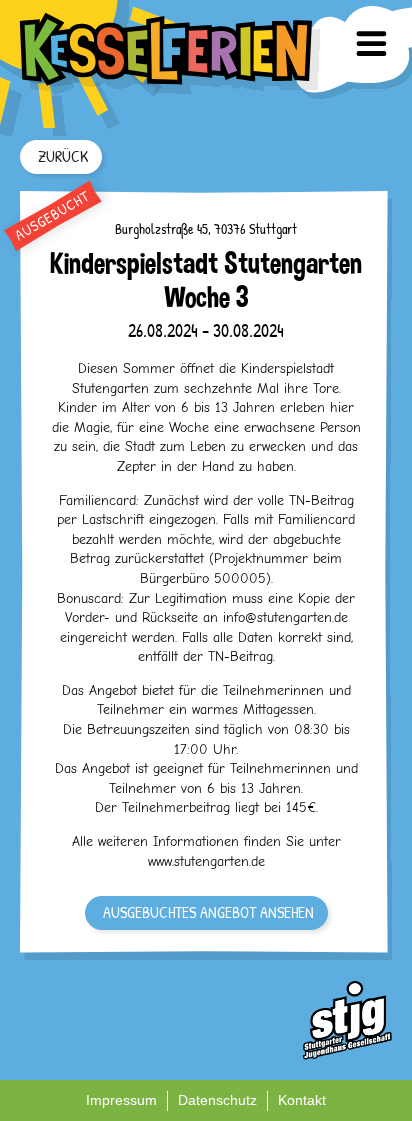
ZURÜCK (63, 156)
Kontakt (302, 1100)
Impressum (121, 1100)
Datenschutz (217, 1100)
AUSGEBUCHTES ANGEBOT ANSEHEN (208, 912)
